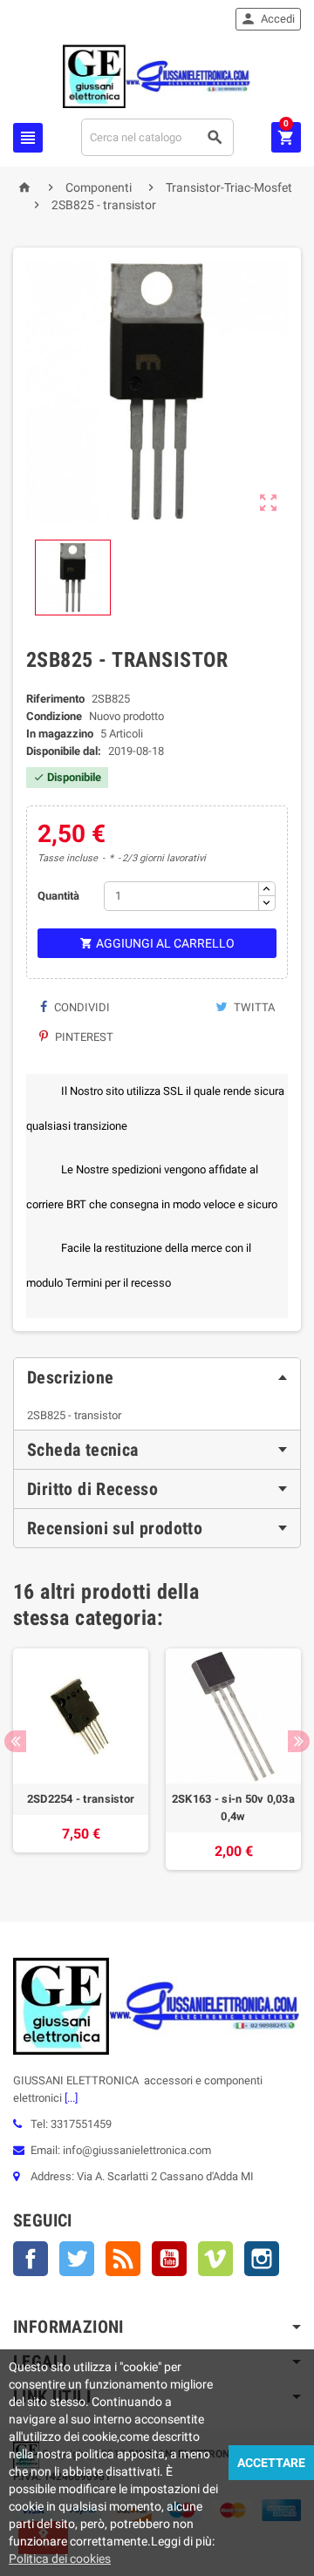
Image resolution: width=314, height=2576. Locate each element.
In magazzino (60, 734)
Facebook (31, 2259)
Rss (123, 2259)
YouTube (169, 2259)
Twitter (77, 2259)
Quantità (58, 896)
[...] (70, 2098)
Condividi (81, 1007)
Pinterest (83, 1037)
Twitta (253, 1007)
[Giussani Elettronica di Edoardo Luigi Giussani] (157, 75)
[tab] (157, 1377)
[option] (81, 1759)
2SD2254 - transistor (81, 1799)
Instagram (262, 2259)
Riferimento (55, 699)
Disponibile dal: (64, 751)
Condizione (54, 716)
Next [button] (299, 1741)
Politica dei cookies (60, 2559)
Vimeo (215, 2259)
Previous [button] (15, 1741)
